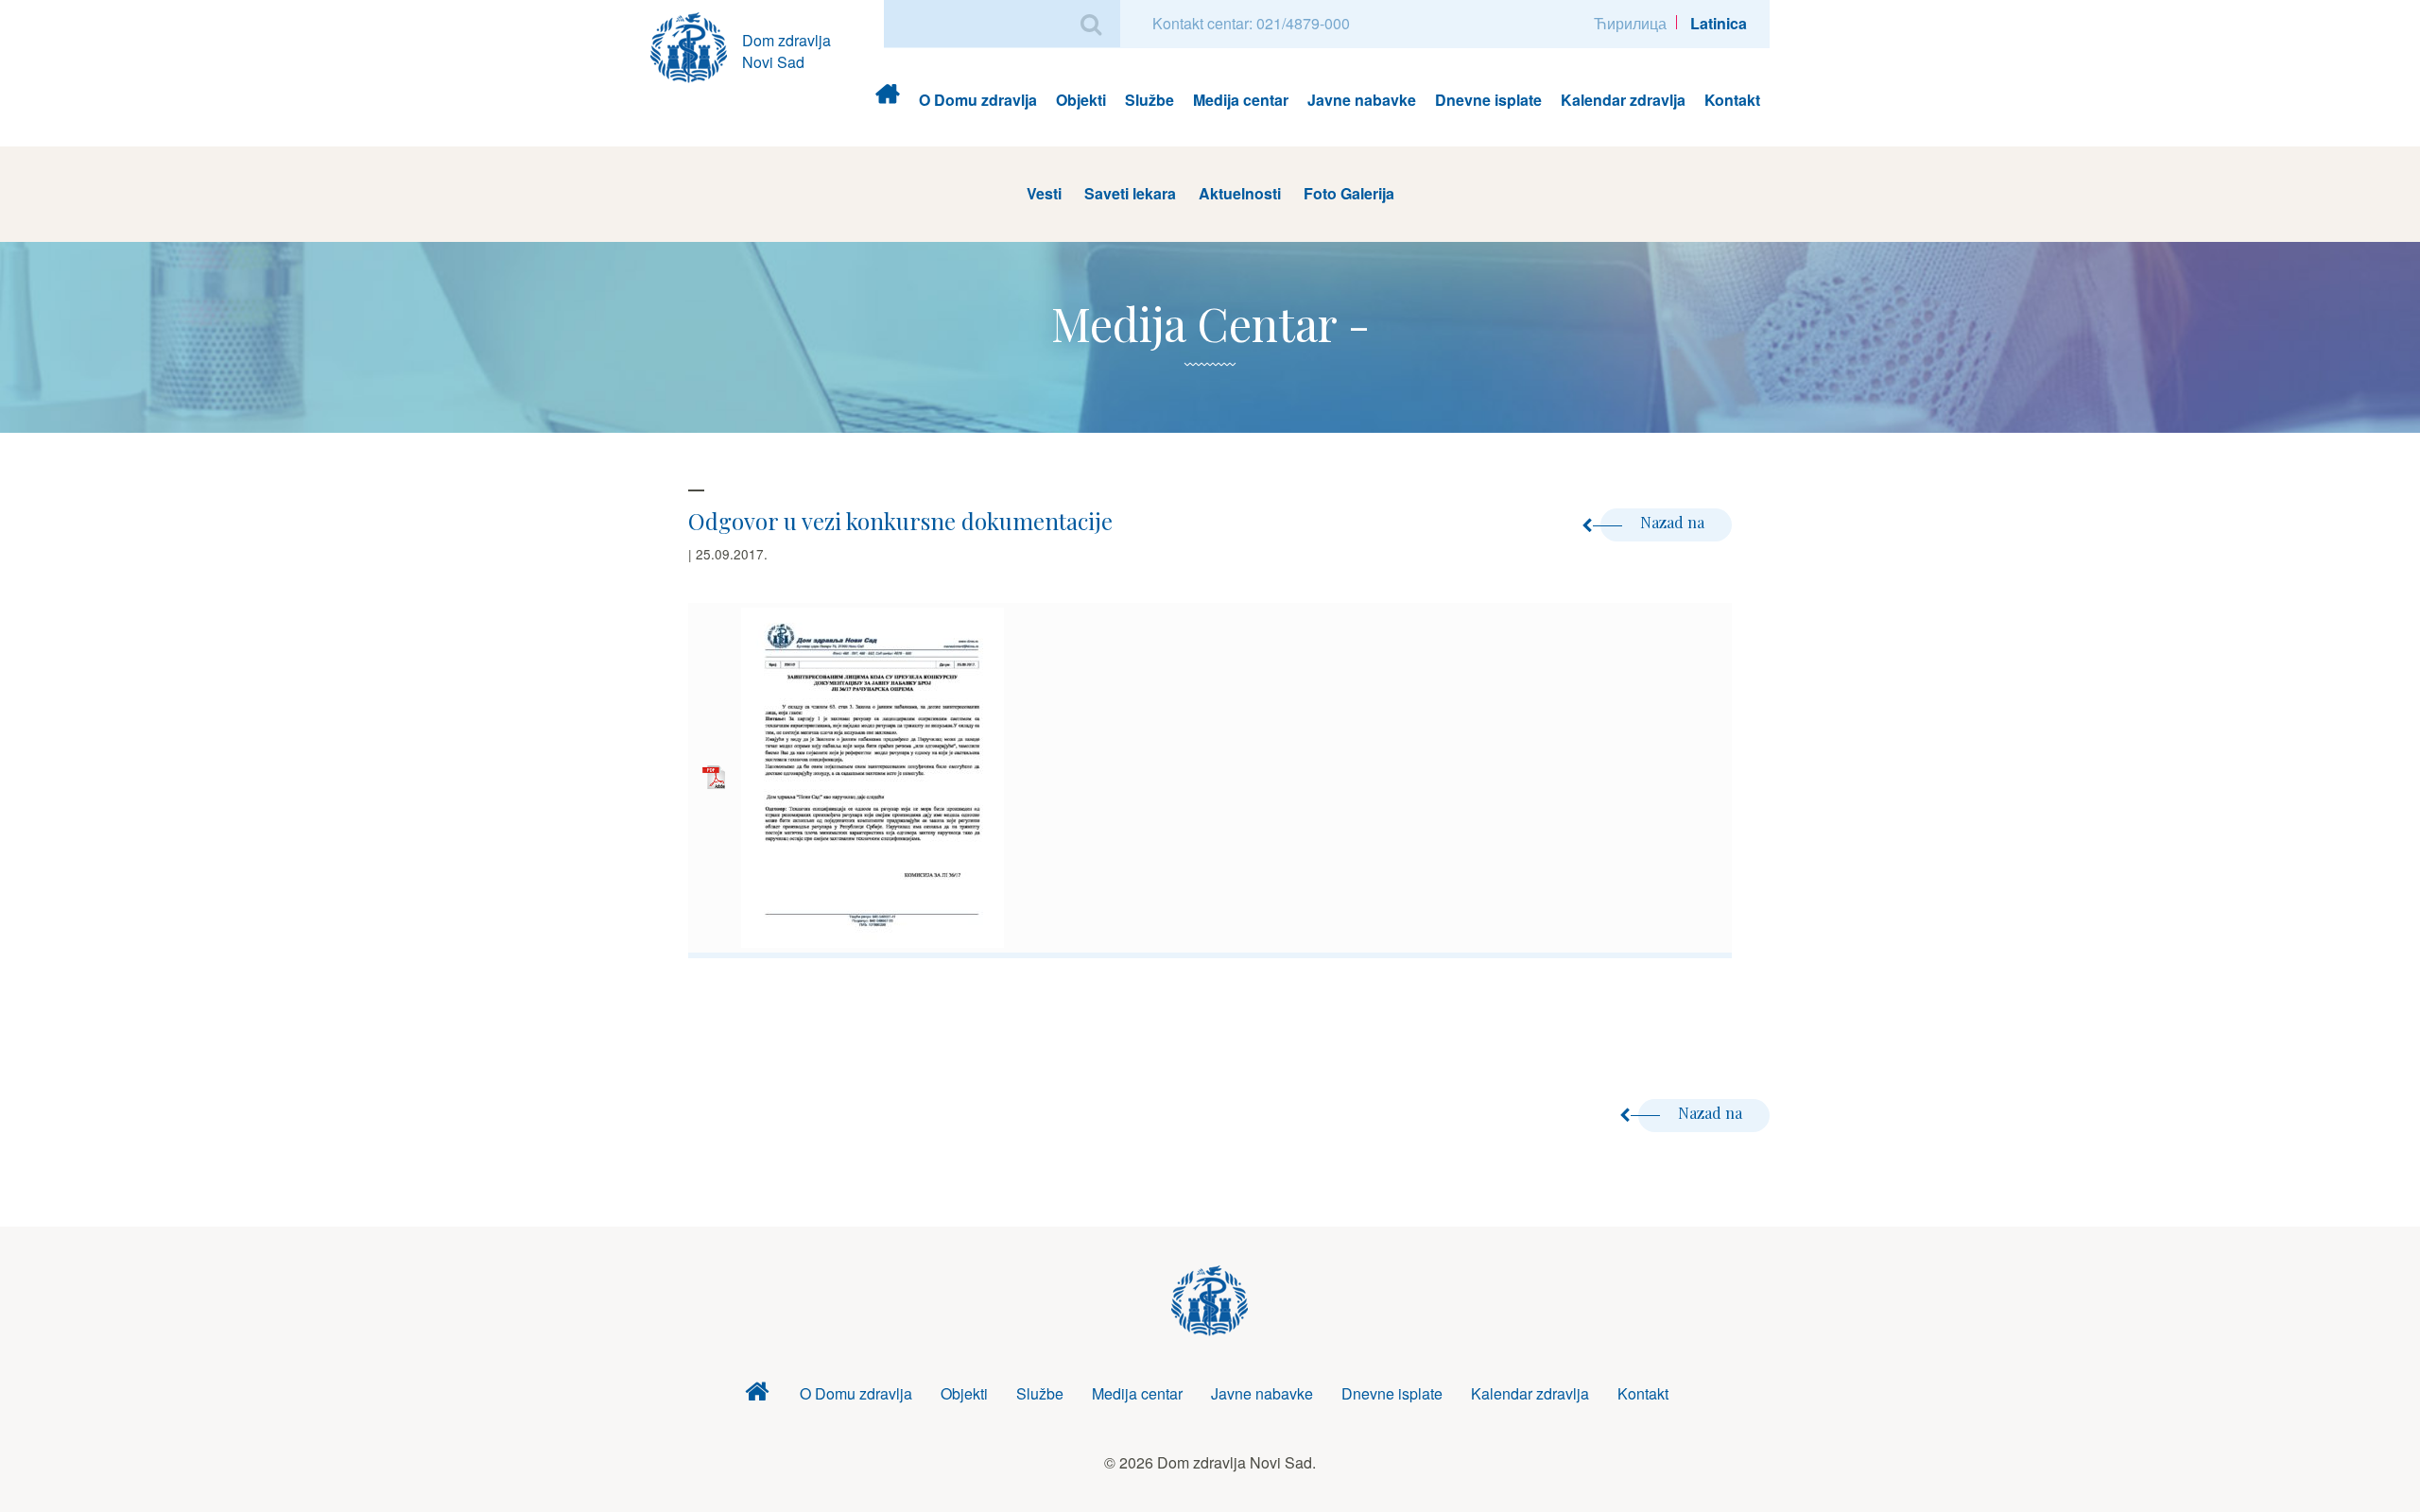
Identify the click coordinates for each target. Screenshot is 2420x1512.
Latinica (1719, 23)
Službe (1149, 100)
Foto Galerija (1349, 193)
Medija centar (1241, 100)
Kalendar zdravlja (1623, 100)
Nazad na (1674, 522)
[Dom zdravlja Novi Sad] (696, 45)
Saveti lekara (1130, 193)
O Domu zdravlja (978, 100)
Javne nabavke (1362, 100)
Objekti (1081, 100)
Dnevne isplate (1488, 100)
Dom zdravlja (887, 100)
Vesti (1044, 193)
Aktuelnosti (1240, 193)
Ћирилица (1630, 23)
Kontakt (1732, 100)
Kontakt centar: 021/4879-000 (1251, 23)
